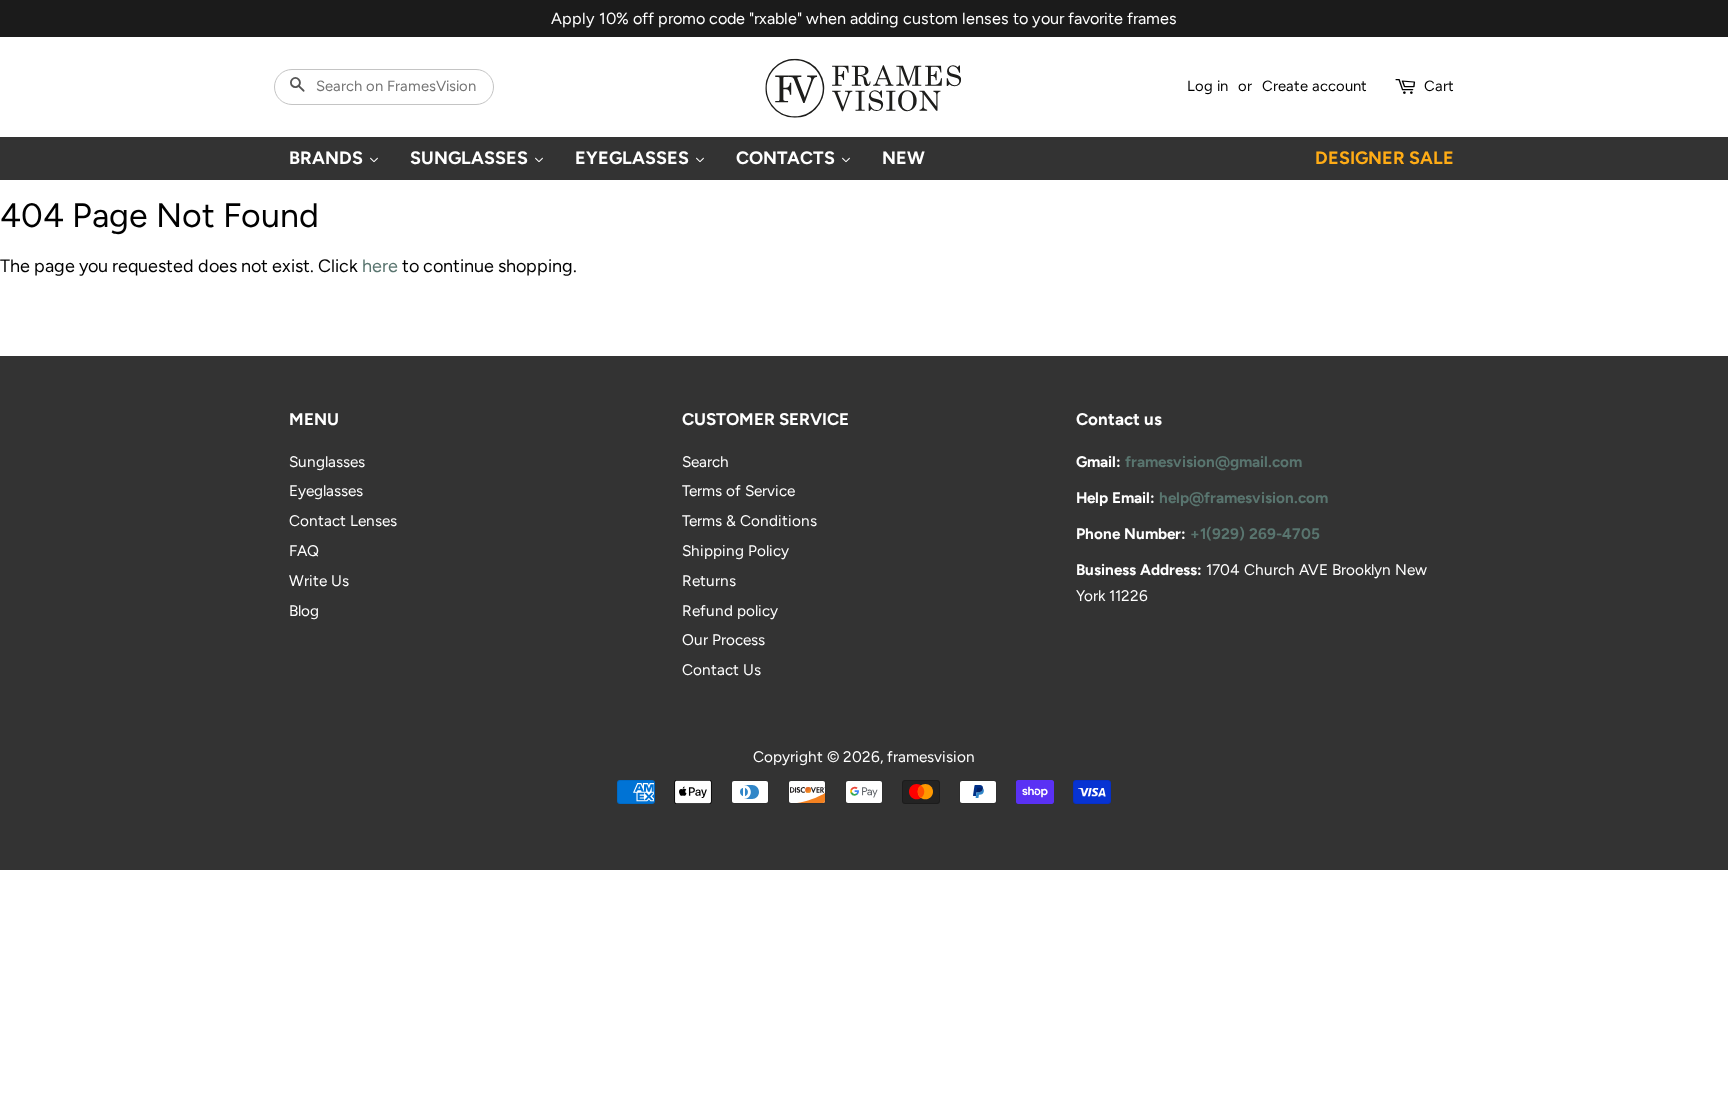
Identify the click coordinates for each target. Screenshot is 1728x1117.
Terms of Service (738, 490)
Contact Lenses (343, 520)
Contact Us (721, 669)
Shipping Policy (735, 550)
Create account (1314, 86)
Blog (304, 610)
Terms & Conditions (749, 520)
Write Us (319, 580)
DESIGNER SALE (1384, 158)
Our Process (723, 639)
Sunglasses (327, 461)
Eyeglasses (326, 490)
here (380, 266)
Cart (1439, 86)
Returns (709, 580)
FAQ (304, 550)
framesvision (931, 756)
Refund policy (730, 610)
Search (705, 461)
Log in (1207, 86)
